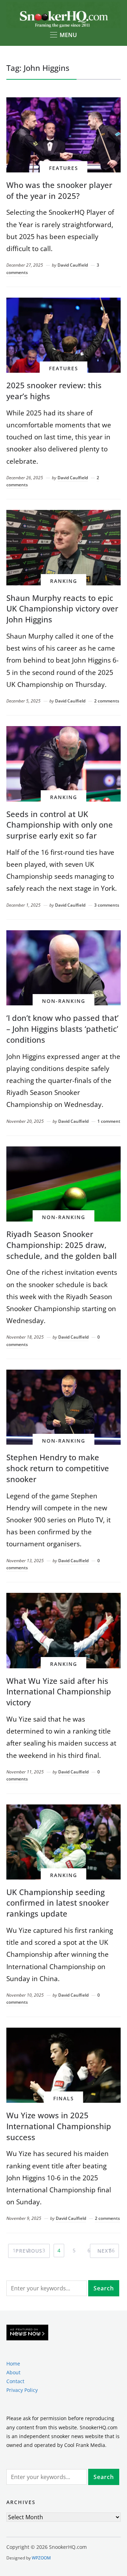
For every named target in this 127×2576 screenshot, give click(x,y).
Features (64, 168)
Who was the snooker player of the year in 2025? (59, 190)
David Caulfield (73, 265)
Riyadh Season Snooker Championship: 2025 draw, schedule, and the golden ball (62, 1245)
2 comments (107, 701)
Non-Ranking (64, 1001)
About (13, 2372)
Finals (64, 2098)
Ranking (64, 581)
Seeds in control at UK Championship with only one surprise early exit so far (60, 825)
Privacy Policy (22, 2390)
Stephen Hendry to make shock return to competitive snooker (58, 1468)
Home (13, 2364)
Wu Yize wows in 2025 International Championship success (59, 2126)
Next (104, 2251)
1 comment (109, 1121)
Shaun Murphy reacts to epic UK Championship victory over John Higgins (62, 609)
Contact (15, 2381)
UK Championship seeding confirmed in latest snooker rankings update (58, 1903)
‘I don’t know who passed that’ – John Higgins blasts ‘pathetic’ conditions (62, 1029)
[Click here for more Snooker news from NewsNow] (27, 2333)
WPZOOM (41, 2558)
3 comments (107, 905)
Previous (29, 2251)
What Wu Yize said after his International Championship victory (59, 1692)
